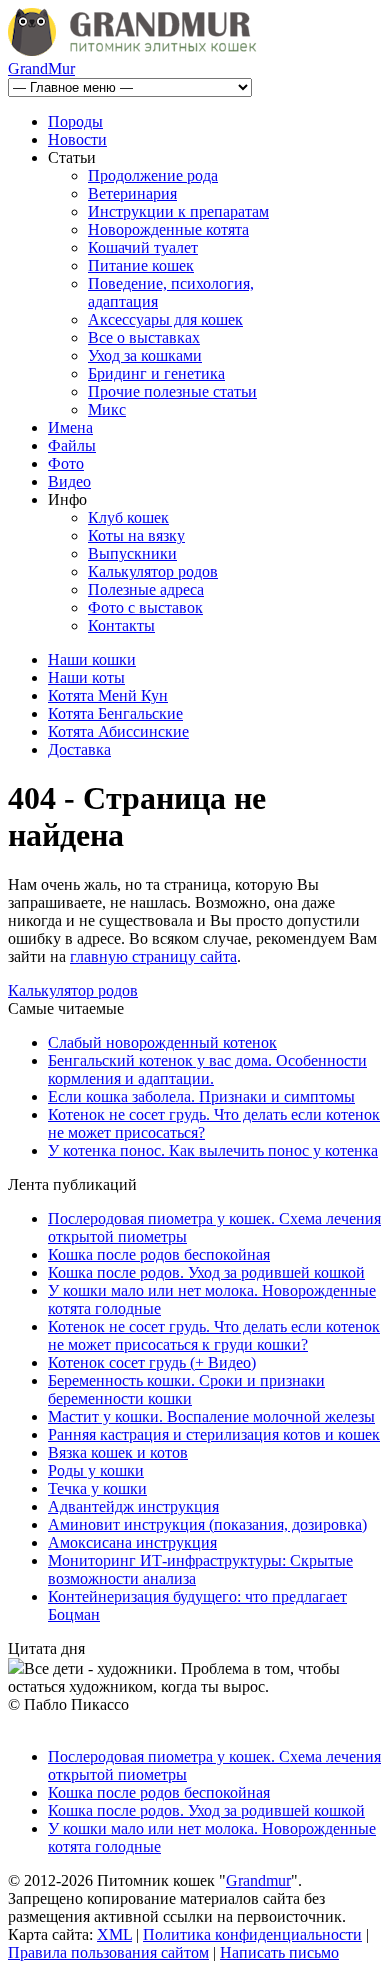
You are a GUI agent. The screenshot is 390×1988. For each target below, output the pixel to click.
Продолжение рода (153, 175)
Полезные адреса (146, 589)
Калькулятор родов (153, 571)
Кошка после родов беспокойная (159, 1254)
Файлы (72, 445)
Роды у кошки (96, 1470)
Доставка (79, 749)
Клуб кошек (128, 517)
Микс (107, 409)
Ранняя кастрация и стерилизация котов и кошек (214, 1434)
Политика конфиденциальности (252, 1934)
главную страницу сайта (153, 956)
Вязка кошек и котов (118, 1452)
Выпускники (132, 553)
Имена (70, 427)
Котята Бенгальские (115, 713)
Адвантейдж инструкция (133, 1506)
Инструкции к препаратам (178, 211)
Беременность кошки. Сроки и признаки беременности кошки (186, 1389)
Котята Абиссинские (118, 731)
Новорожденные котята (168, 229)
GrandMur (41, 68)
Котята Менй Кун (108, 695)
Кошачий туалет (143, 247)
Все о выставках (144, 337)
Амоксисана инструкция (132, 1542)
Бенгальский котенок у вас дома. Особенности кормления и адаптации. (207, 1069)
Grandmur (258, 1880)
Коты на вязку (136, 535)
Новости (77, 139)
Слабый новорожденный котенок (162, 1042)
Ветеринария (132, 193)
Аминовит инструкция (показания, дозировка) (207, 1524)
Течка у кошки (97, 1488)
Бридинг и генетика (156, 373)
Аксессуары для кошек (165, 319)
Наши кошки (92, 659)
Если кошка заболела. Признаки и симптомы (201, 1096)
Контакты (121, 625)
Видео (69, 481)
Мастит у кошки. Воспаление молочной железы (211, 1416)
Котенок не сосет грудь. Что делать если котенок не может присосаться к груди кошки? (214, 1335)
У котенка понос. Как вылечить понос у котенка (213, 1150)
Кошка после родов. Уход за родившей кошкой (206, 1272)
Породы (75, 121)
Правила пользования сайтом (108, 1952)
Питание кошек (141, 265)
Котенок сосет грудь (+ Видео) (152, 1362)
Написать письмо (279, 1952)
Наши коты (86, 677)
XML (114, 1934)
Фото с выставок (145, 607)
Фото (66, 463)
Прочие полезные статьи (172, 391)
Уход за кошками (145, 355)
